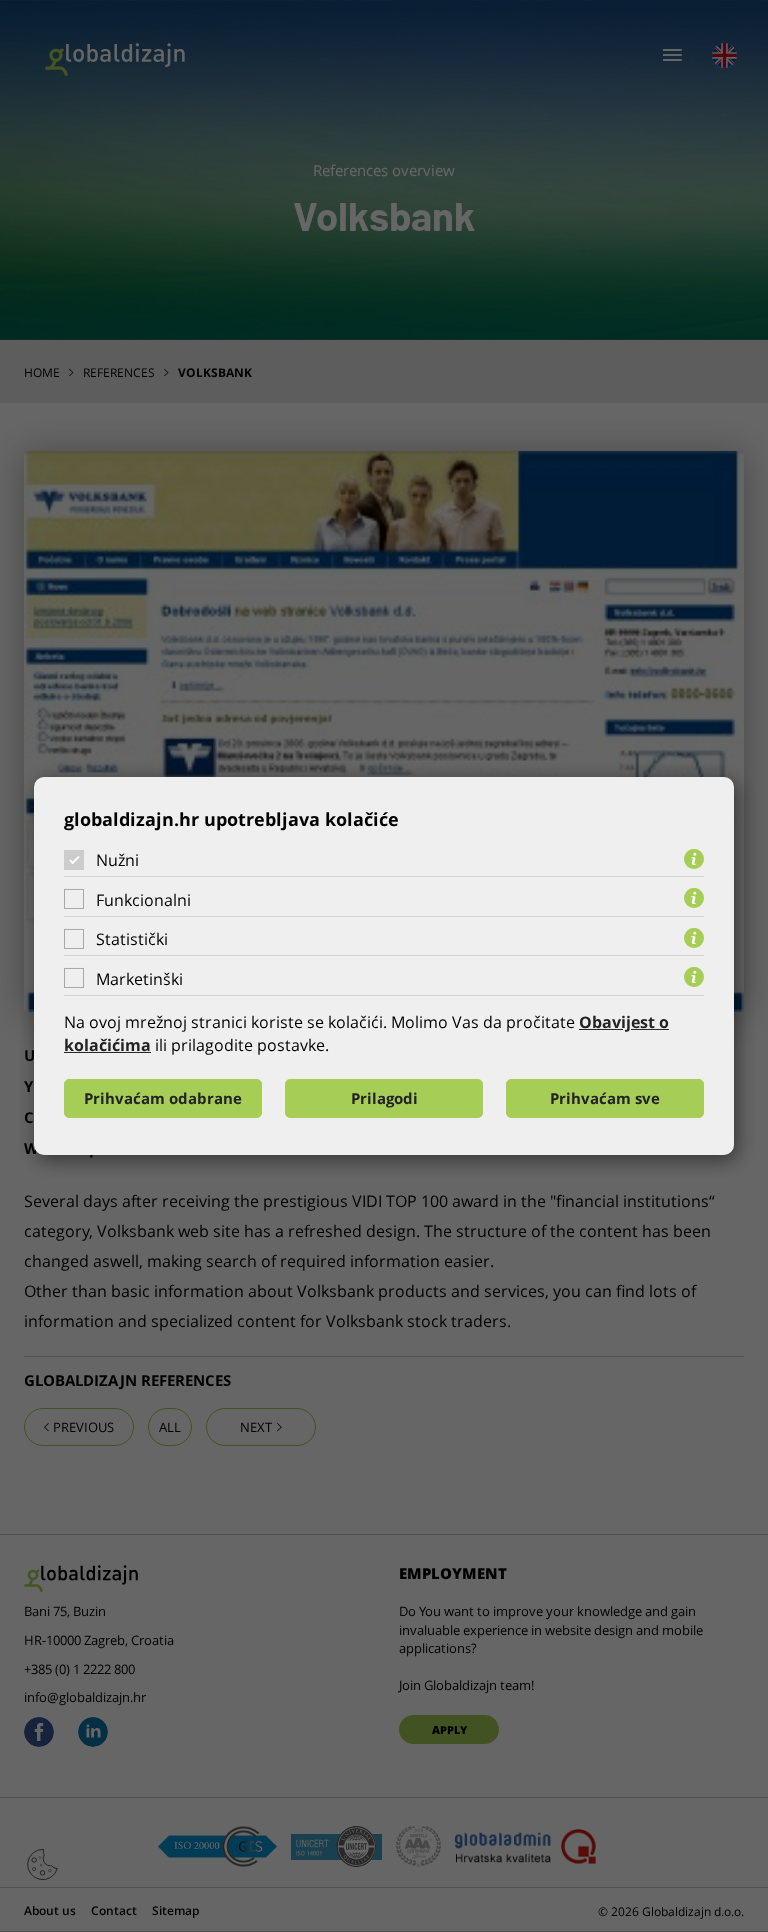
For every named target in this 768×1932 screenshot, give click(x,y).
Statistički (132, 939)
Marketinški (139, 979)
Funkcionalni (143, 900)
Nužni (117, 860)
